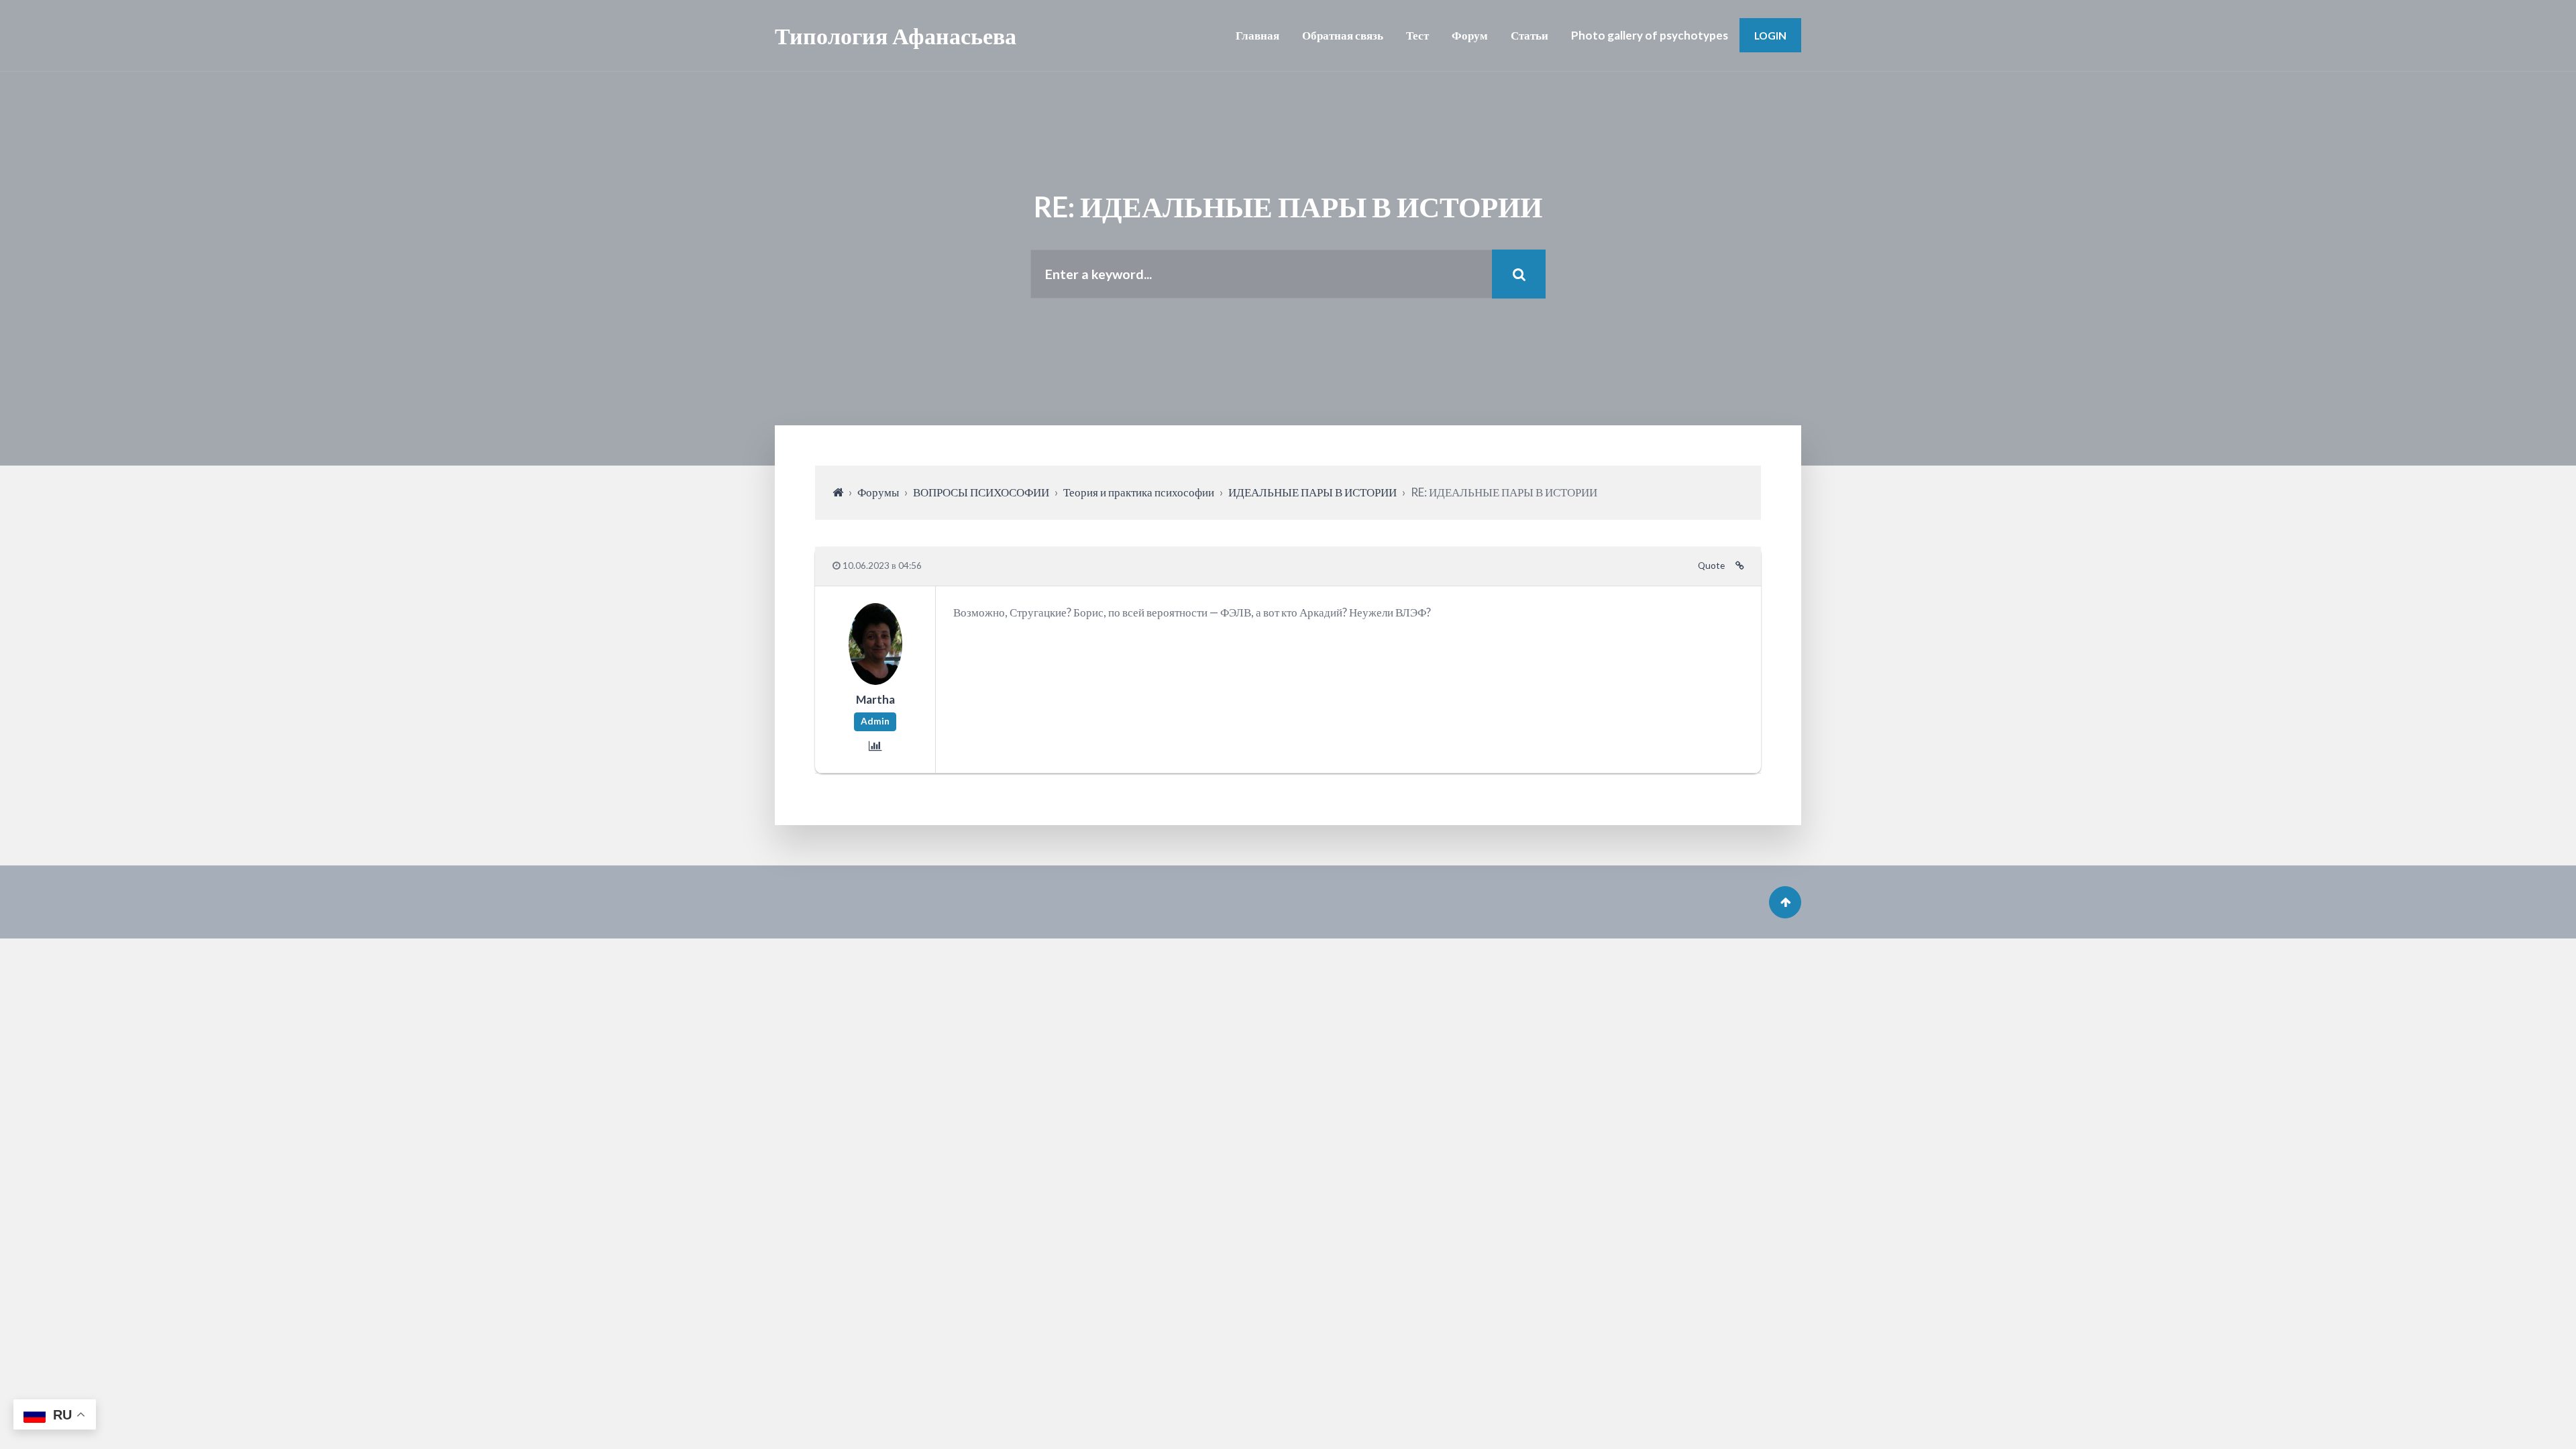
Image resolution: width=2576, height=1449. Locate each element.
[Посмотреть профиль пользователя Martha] (875, 680)
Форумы (878, 492)
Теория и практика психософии (1139, 492)
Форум (1470, 35)
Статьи (1529, 35)
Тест (1417, 35)
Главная (1257, 35)
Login (1770, 35)
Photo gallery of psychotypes (1650, 35)
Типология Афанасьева (896, 35)
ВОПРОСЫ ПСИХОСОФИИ (981, 492)
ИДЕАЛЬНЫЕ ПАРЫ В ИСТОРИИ (1312, 492)
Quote (1711, 566)
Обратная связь (1343, 35)
